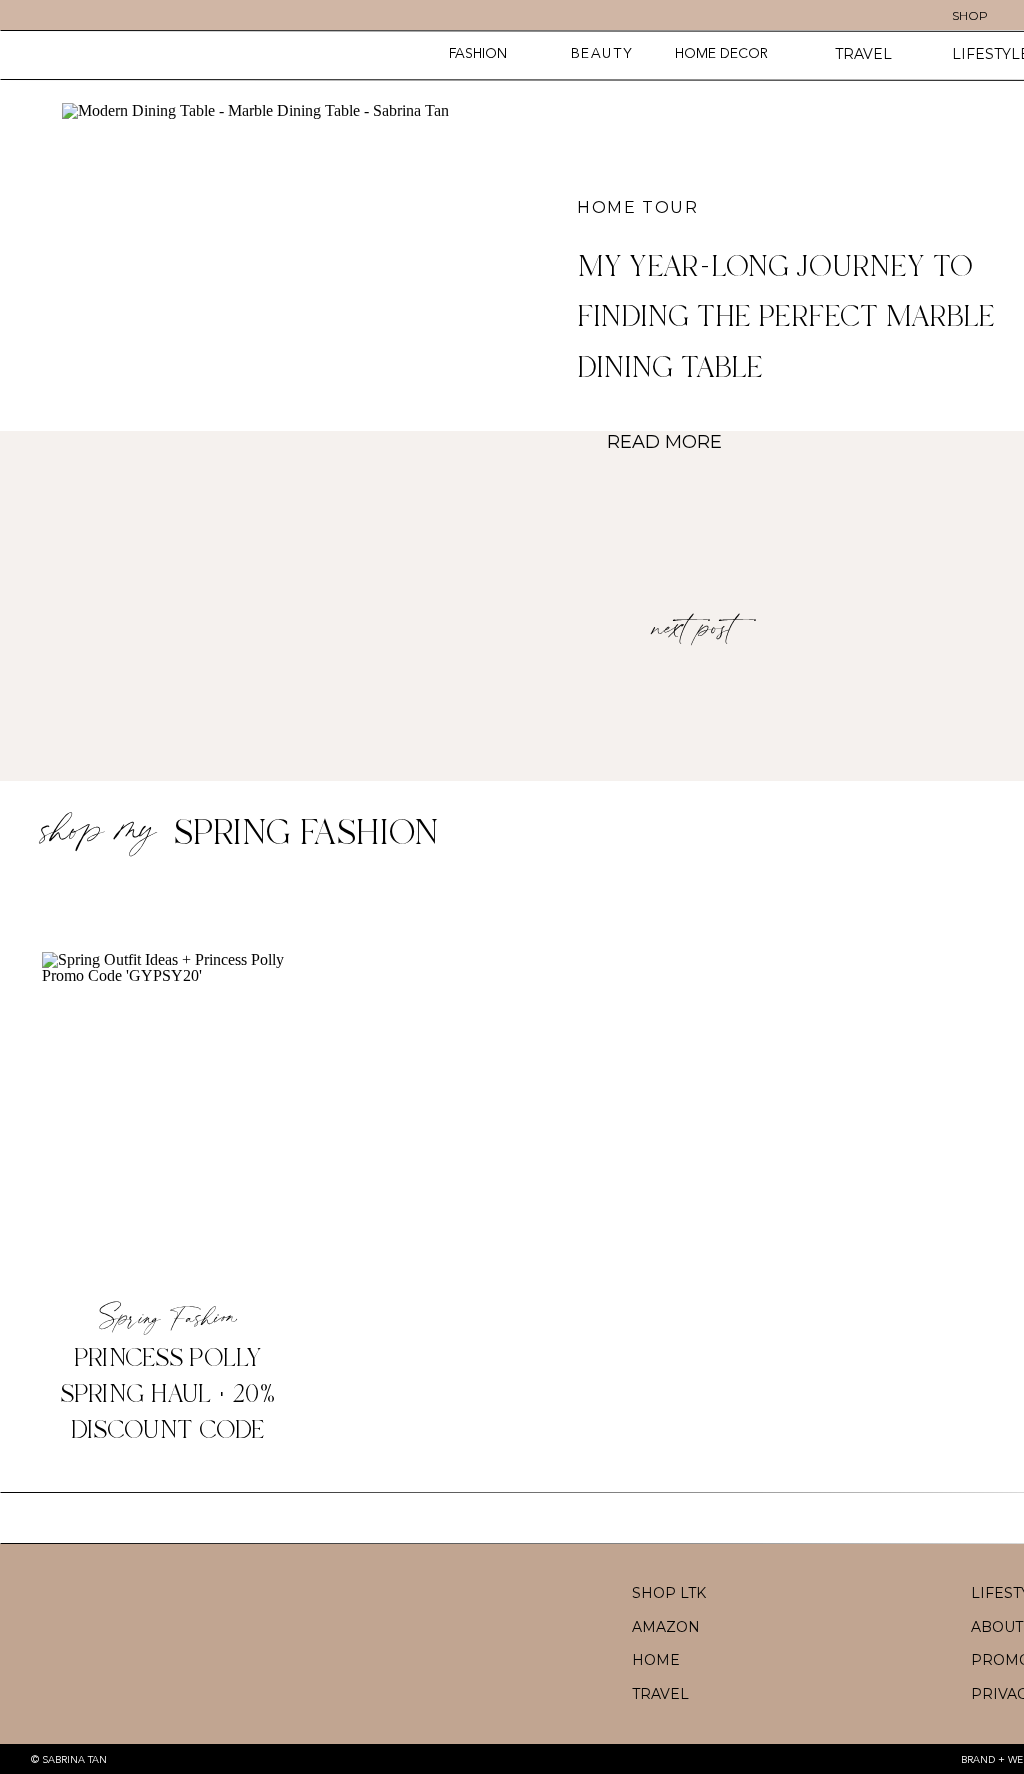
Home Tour (637, 207)
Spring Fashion (306, 834)
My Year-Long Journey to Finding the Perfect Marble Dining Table (786, 318)
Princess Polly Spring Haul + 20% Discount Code (168, 1395)
